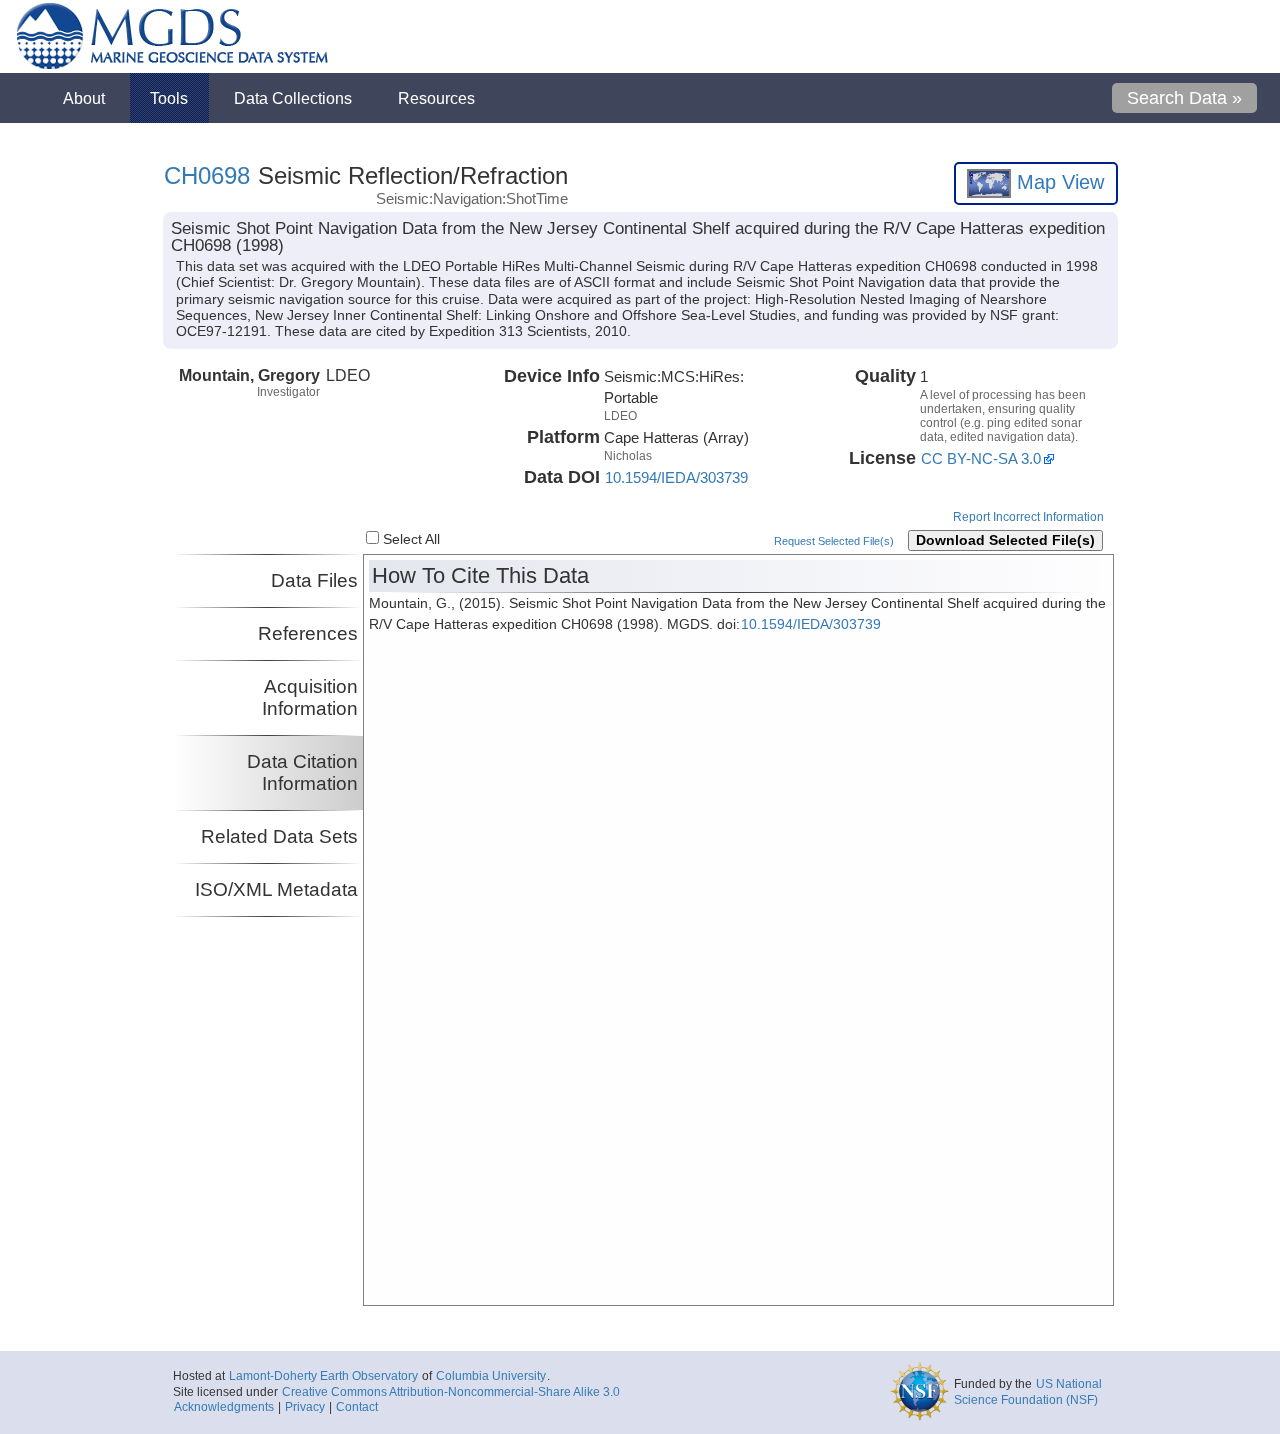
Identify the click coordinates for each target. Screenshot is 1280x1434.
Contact (357, 1407)
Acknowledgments (224, 1407)
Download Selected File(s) (1005, 540)
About (84, 98)
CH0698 (207, 175)
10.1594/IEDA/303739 (676, 477)
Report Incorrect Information (1028, 517)
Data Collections (293, 98)
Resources (436, 98)
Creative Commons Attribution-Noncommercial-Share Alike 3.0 (451, 1392)
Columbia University (491, 1376)
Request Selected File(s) (834, 541)
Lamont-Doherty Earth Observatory (323, 1376)
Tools (169, 98)
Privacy (305, 1407)
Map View (1057, 182)
